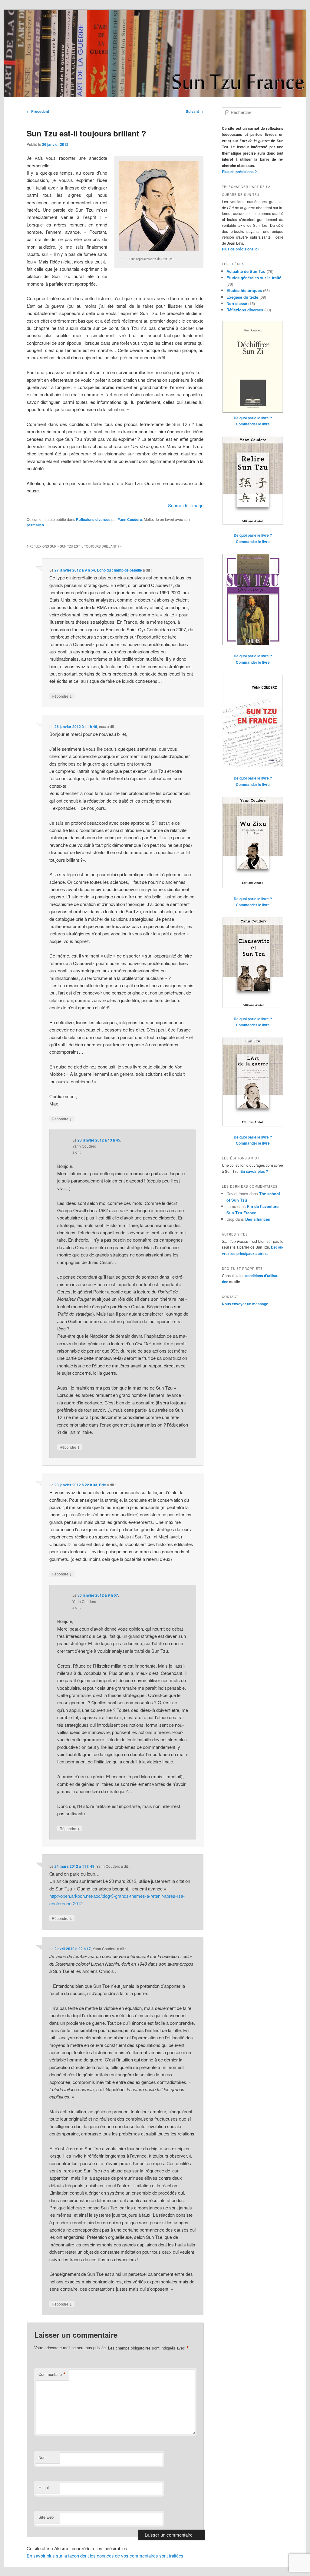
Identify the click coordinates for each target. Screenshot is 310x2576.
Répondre (62, 696)
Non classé (237, 303)
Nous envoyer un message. (246, 1304)
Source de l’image (186, 505)
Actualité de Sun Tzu (246, 271)
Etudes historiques (244, 290)
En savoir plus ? (254, 1171)
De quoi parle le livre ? (253, 418)
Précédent (38, 111)
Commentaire (52, 2374)
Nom (43, 2457)
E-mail (44, 2487)
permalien (35, 525)
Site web (46, 2517)
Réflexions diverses (93, 519)
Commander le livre (253, 424)
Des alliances (258, 1219)
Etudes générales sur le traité (254, 278)
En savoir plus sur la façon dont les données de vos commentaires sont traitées (105, 2556)
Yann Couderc (130, 519)
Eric (102, 1485)
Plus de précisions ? (239, 172)
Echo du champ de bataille (119, 570)
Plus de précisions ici (240, 249)
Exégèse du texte (242, 297)
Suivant (195, 111)
